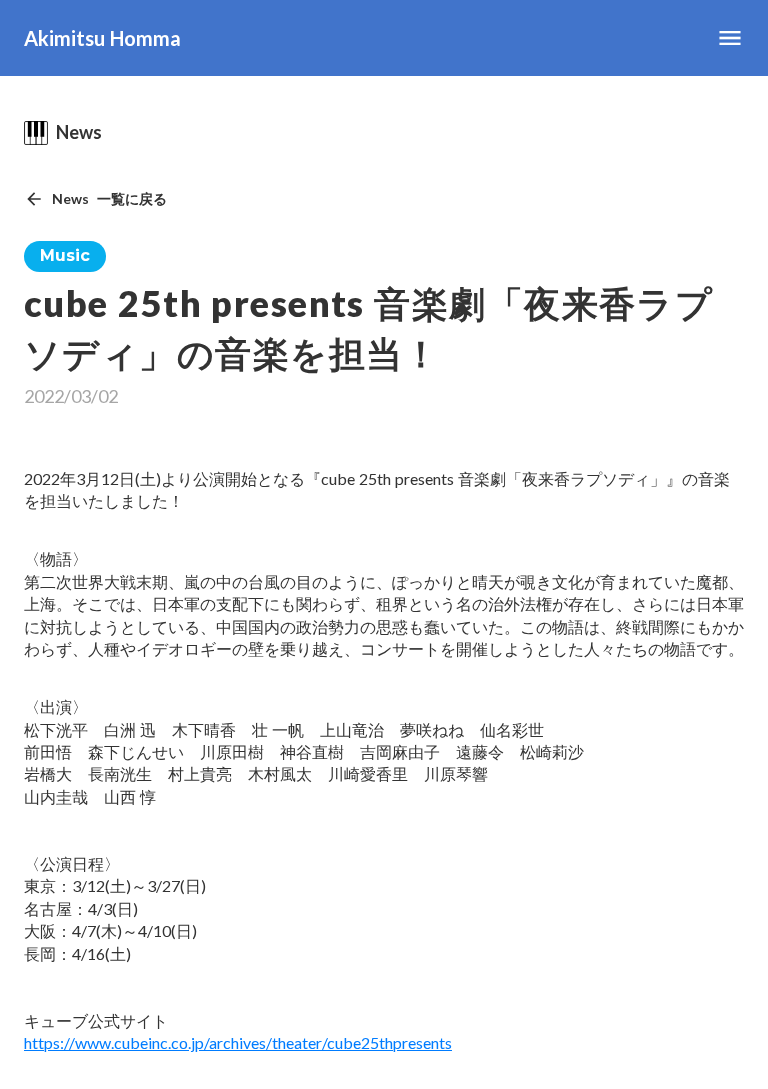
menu (730, 38)
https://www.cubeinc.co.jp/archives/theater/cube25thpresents (238, 1042)
